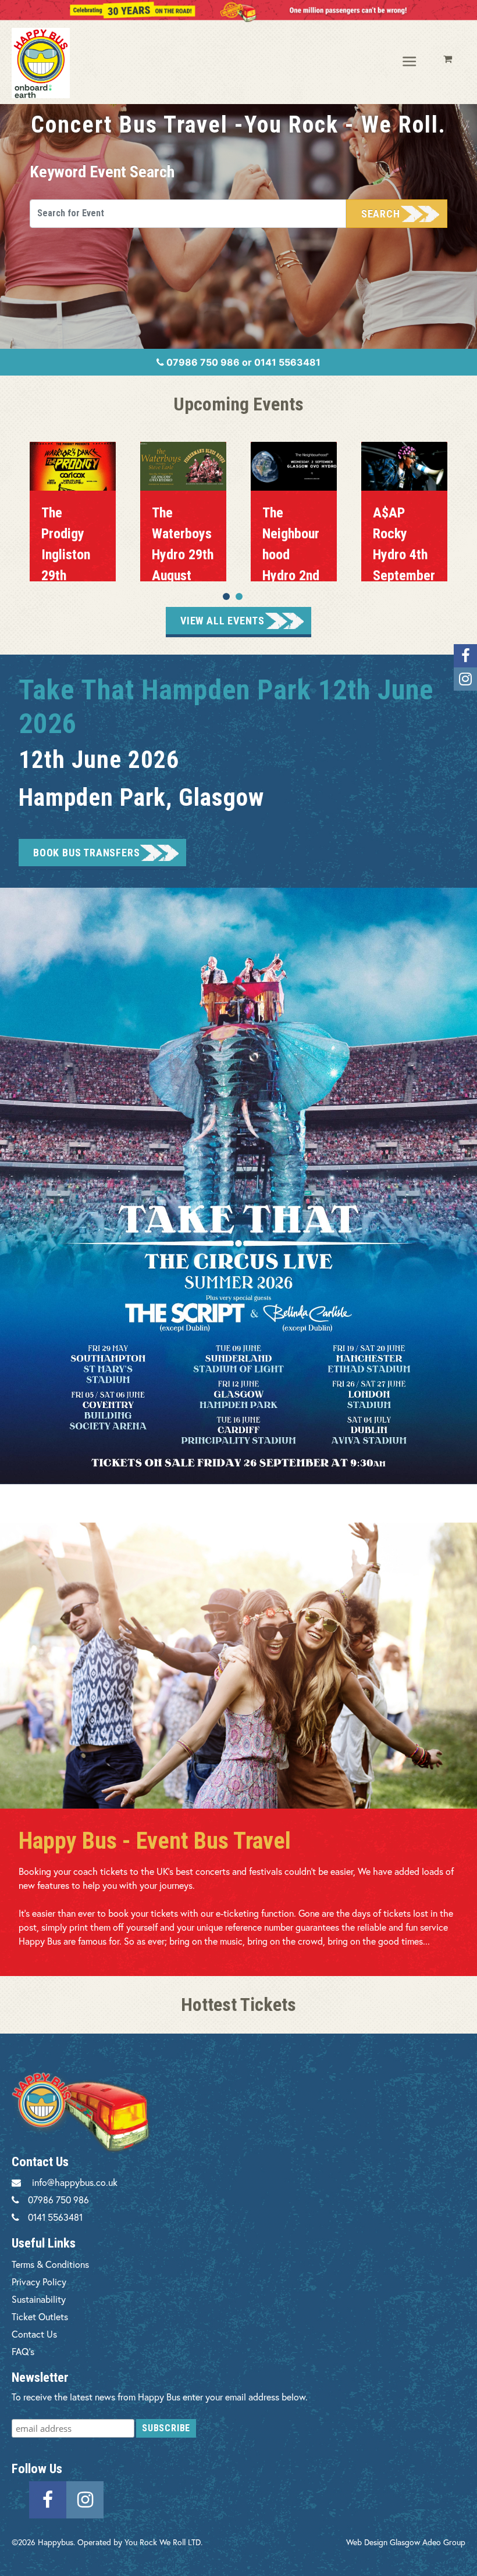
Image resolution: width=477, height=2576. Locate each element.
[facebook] (48, 2498)
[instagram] (85, 2498)
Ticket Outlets (40, 2316)
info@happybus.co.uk (75, 2182)
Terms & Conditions (50, 2264)
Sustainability (39, 2299)
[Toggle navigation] (410, 62)
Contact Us (34, 2334)
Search (381, 214)
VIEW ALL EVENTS (223, 621)
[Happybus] (62, 63)
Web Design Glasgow (383, 2542)
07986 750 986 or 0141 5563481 (242, 362)
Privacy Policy (39, 2282)
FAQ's (23, 2351)
